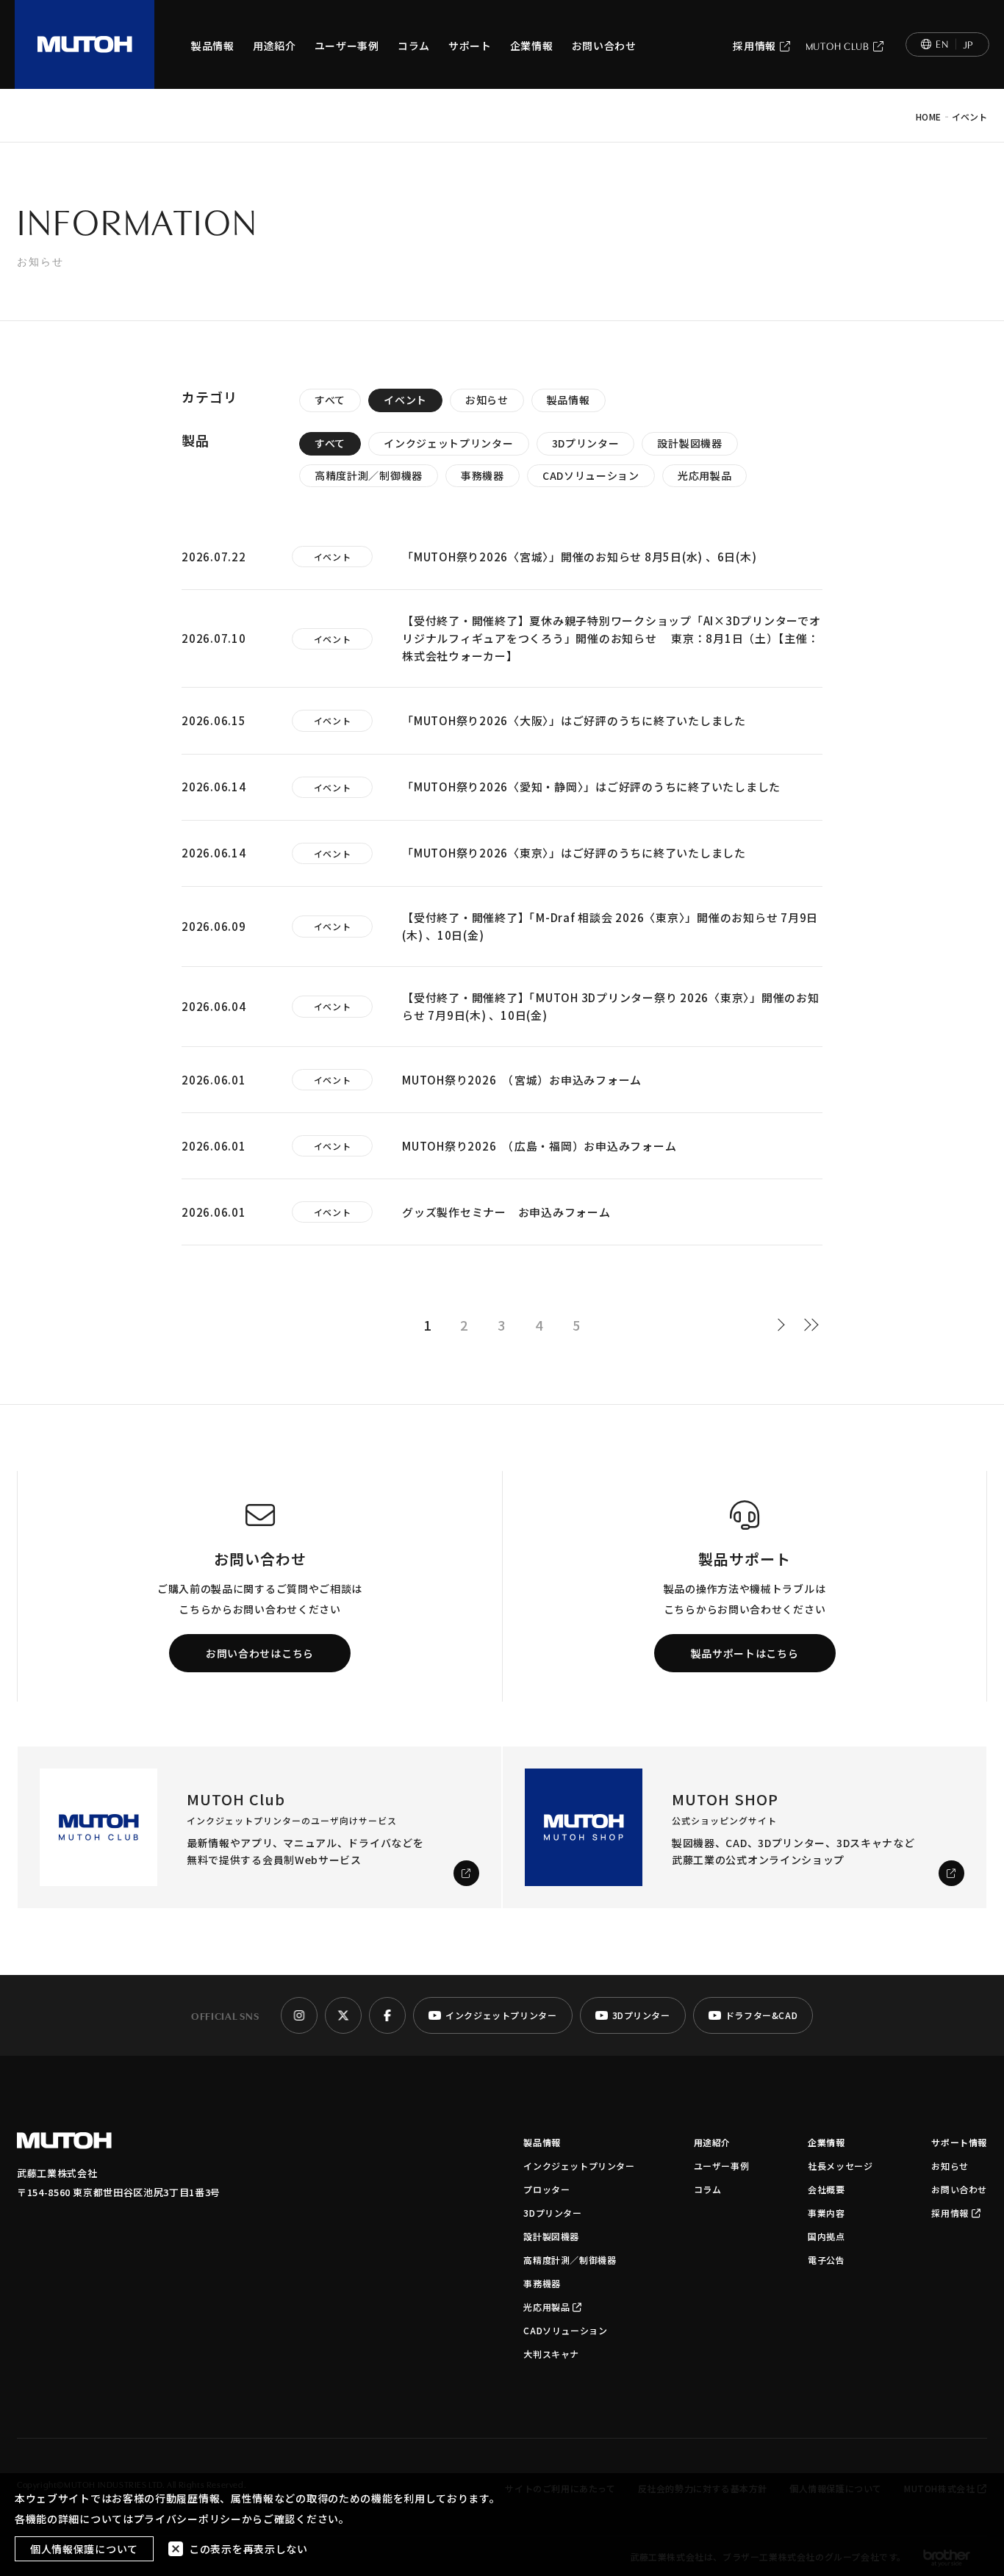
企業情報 (532, 46)
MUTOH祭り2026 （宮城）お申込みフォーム (522, 1080)
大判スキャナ (551, 2354)
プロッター (546, 2189)
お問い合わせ (604, 46)
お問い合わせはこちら (260, 1653)
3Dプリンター (586, 443)
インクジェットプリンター (448, 443)
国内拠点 (826, 2236)
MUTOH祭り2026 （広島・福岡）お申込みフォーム (539, 1146)
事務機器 (483, 475)
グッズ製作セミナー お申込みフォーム (506, 1212)
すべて (330, 400)
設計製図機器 (689, 443)
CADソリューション (591, 475)
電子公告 (826, 2260)
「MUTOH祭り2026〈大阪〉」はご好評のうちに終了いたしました (574, 720)
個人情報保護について (84, 2549)
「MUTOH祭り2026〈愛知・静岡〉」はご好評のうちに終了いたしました (591, 787)
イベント (405, 400)
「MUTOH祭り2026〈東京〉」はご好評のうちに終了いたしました (574, 853)
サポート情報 (959, 2142)
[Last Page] (811, 1325)
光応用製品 (705, 475)
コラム (414, 46)
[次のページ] (785, 1325)
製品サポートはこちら (745, 1653)
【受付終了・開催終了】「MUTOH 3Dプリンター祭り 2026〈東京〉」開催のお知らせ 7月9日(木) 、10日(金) (611, 1006)
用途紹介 (275, 46)
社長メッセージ (840, 2166)
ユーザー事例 (347, 46)
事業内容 (826, 2213)
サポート (470, 46)
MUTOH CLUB (838, 46)
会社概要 (826, 2189)
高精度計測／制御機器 (369, 475)
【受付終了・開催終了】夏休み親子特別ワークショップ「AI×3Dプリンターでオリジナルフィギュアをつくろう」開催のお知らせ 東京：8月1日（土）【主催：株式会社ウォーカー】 (612, 638)
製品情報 (213, 46)
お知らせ (487, 400)
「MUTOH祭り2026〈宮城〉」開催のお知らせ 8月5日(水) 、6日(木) (579, 557)
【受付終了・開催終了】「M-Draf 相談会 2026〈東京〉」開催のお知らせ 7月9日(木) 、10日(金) (610, 926)
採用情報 (754, 46)
